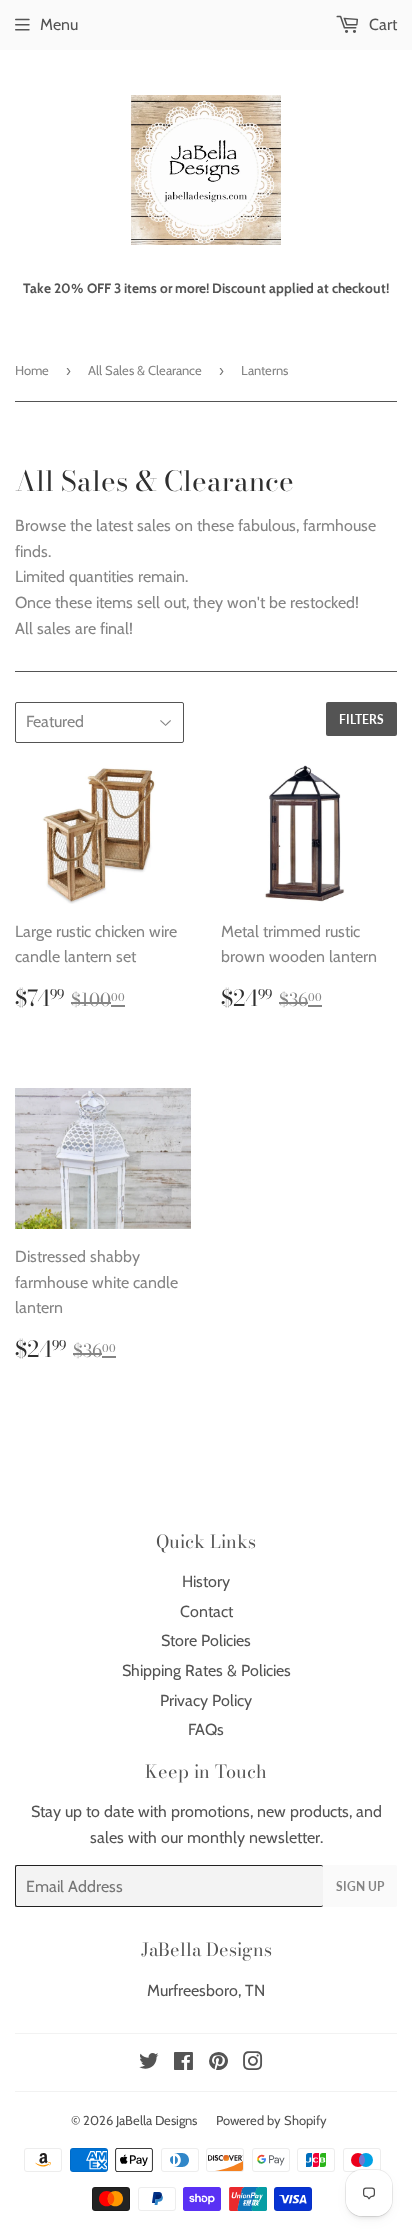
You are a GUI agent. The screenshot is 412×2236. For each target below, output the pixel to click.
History (206, 1581)
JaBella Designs (156, 2120)
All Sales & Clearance (145, 370)
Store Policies (206, 1640)
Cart (381, 24)
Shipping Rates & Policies (206, 1670)
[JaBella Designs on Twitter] (149, 2063)
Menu (59, 24)
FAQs (206, 1729)
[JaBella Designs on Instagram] (253, 2063)
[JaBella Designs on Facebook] (183, 2063)
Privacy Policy (206, 1700)
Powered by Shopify (271, 2120)
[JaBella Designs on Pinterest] (218, 2063)
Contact (206, 1611)
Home (32, 370)
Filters (361, 719)
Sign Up (360, 1886)
